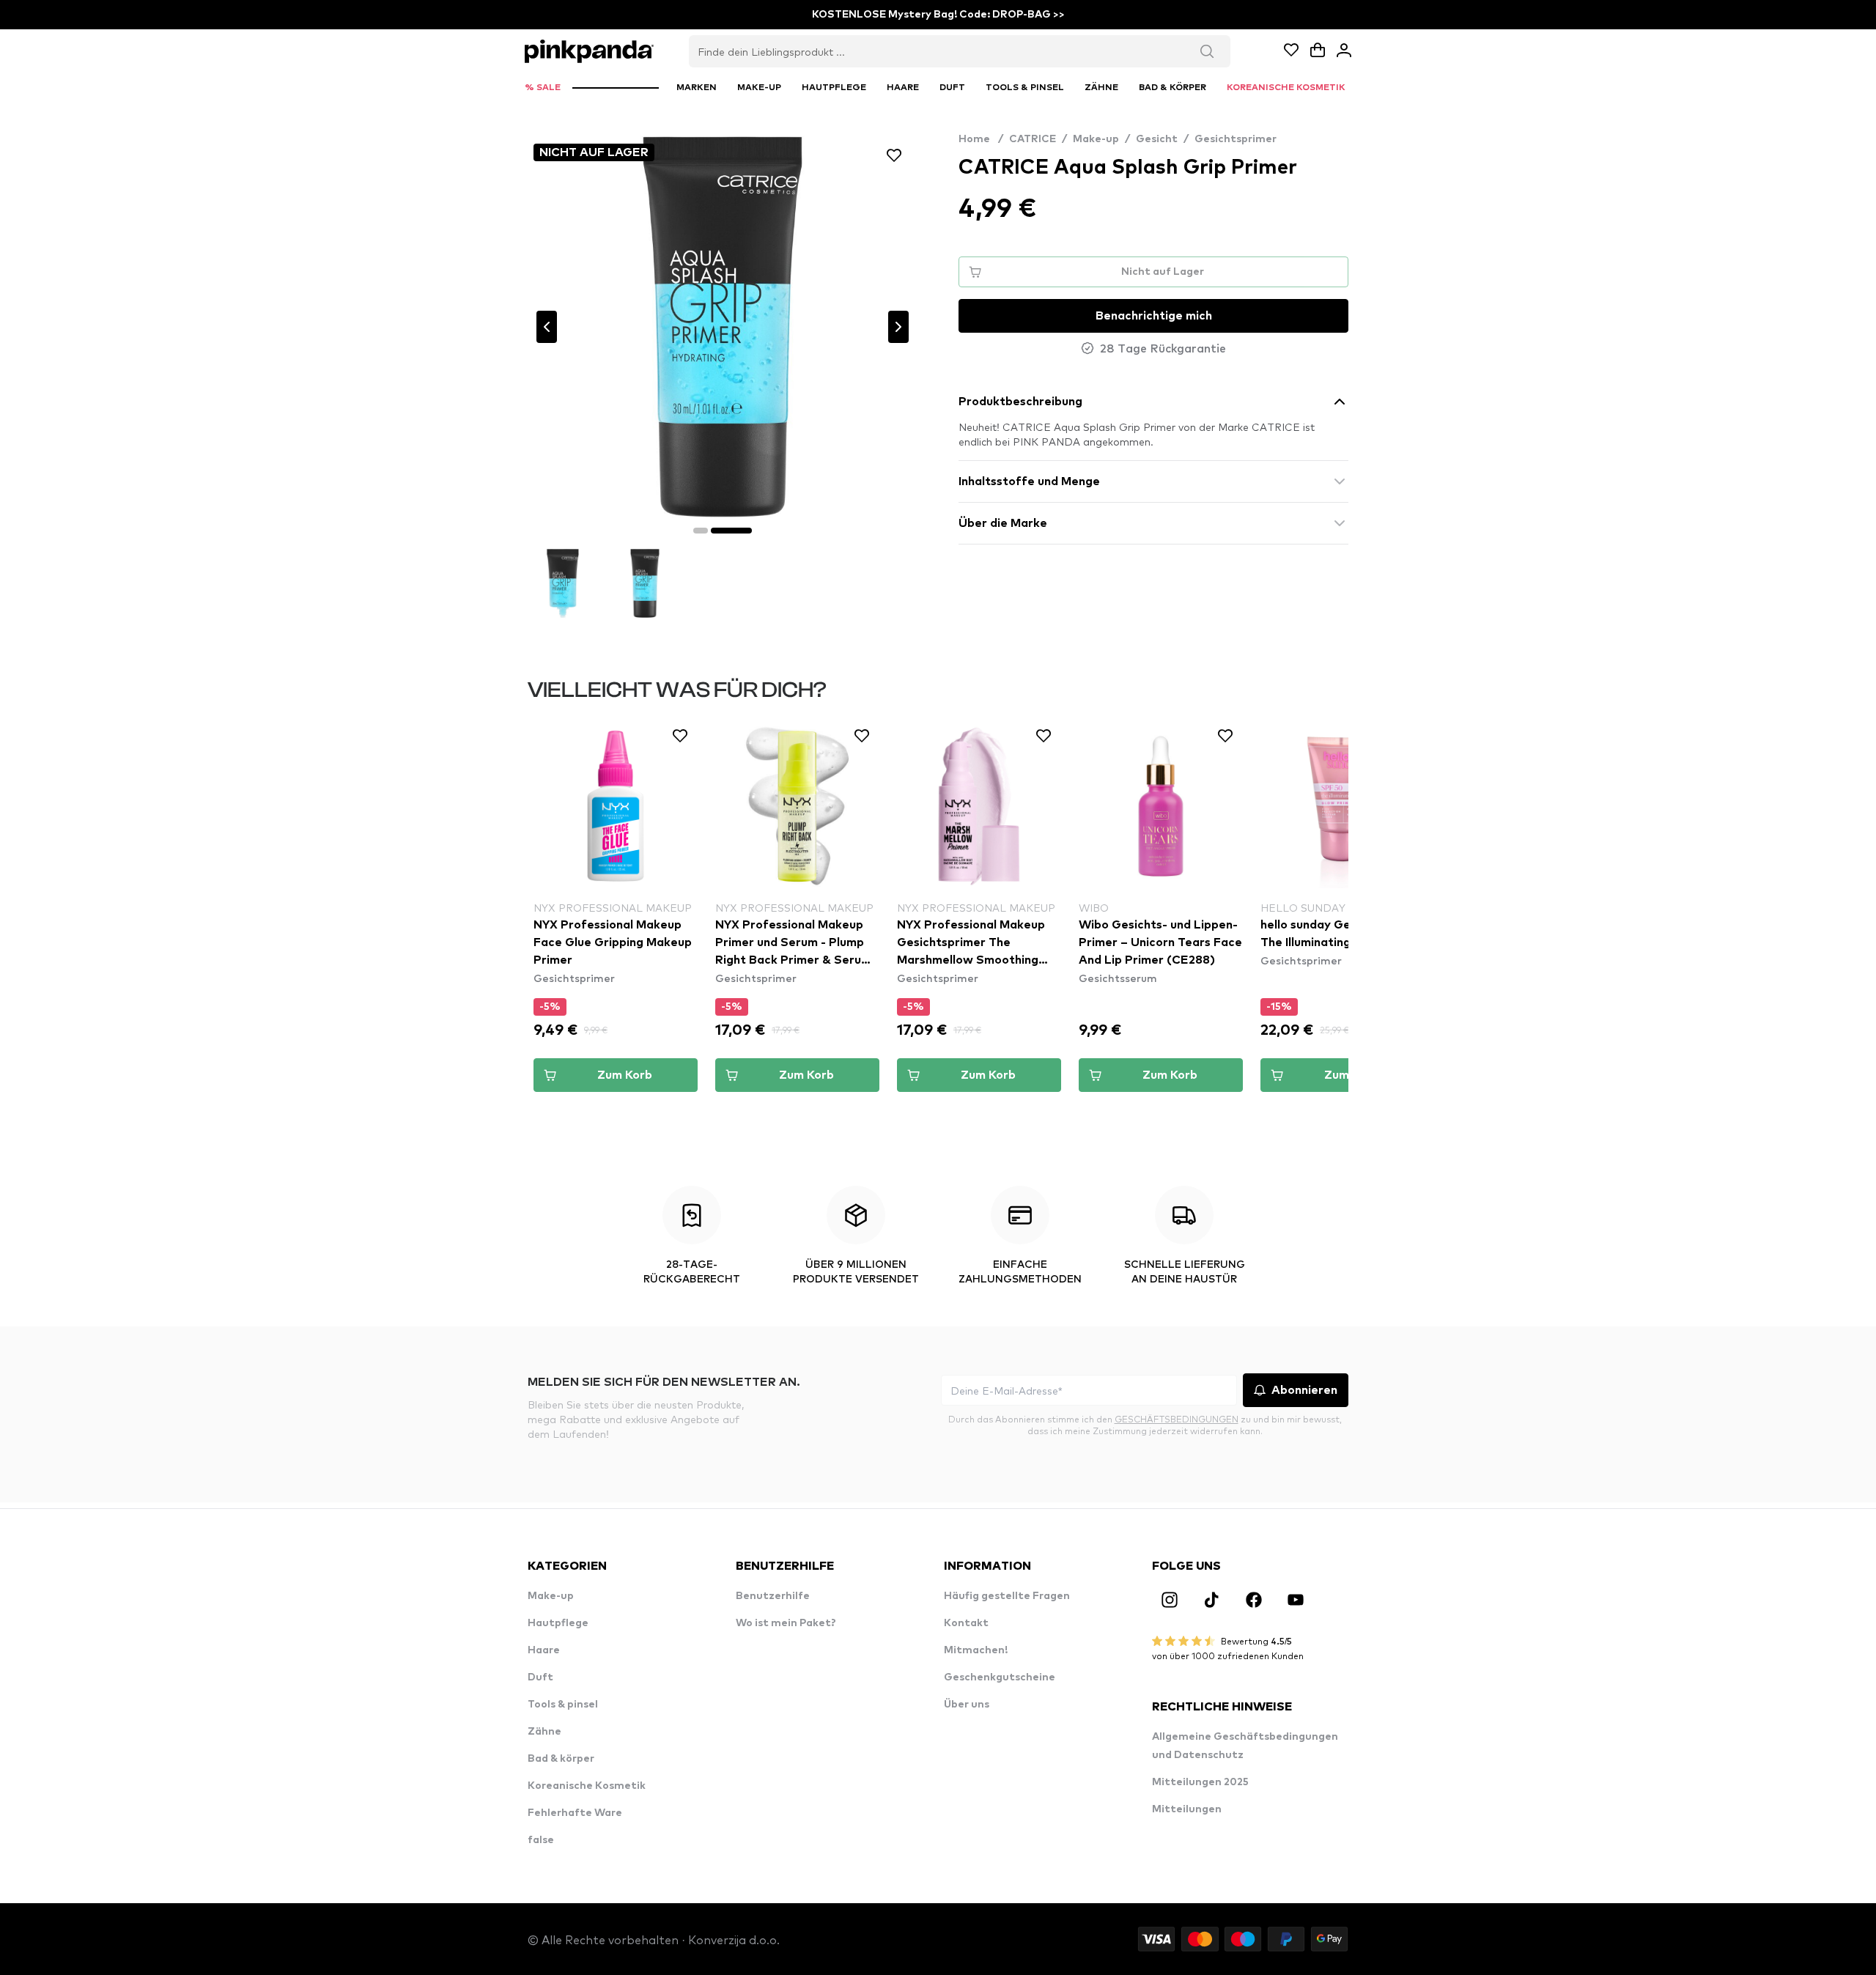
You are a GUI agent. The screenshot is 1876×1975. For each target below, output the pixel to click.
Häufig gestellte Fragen (1007, 1596)
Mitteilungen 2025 (1200, 1782)
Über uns (967, 1705)
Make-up (1096, 139)
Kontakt (966, 1623)
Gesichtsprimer (1236, 139)
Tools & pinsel (563, 1705)
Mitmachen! (976, 1650)
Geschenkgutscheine (1000, 1677)
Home (981, 139)
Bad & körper (561, 1759)
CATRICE (1033, 139)
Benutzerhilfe (773, 1596)
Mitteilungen (1187, 1809)
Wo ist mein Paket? (786, 1623)
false (541, 1840)
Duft (540, 1677)
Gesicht (1157, 139)
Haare (544, 1650)
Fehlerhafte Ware (575, 1813)
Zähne (544, 1732)
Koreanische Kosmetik (587, 1786)
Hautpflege (558, 1623)
